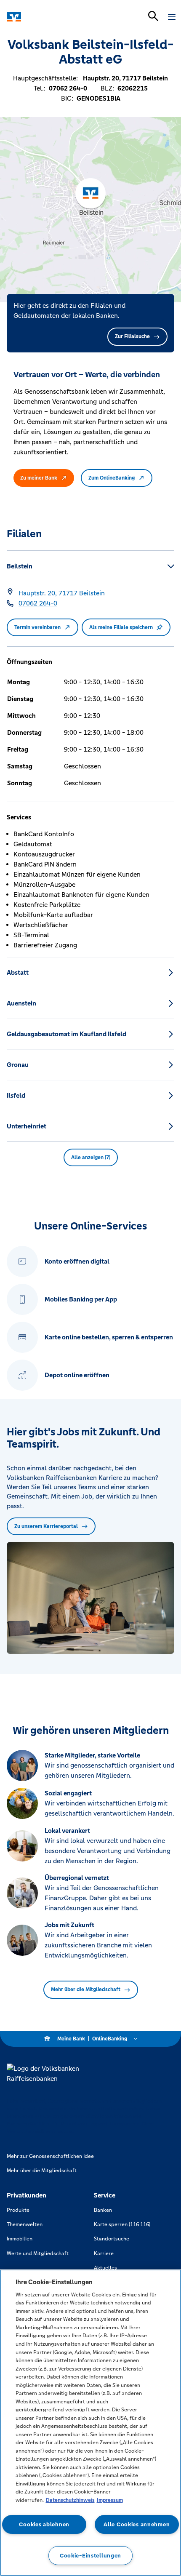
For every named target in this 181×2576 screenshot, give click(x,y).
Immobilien (20, 2239)
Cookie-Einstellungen (90, 2556)
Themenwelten (25, 2224)
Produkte (18, 2210)
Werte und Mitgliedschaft (38, 2253)
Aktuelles (105, 2268)
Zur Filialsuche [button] (132, 336)
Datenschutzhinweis (70, 2500)
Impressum (110, 2500)
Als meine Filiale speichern (121, 627)
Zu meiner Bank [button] (39, 478)
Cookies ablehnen (44, 2524)
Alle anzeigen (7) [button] (91, 1157)
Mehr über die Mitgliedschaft (86, 1989)
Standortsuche (112, 2239)
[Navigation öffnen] (172, 17)
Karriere (104, 2253)
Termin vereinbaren (37, 627)
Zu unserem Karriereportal (46, 1526)
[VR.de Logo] (43, 17)
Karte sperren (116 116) (122, 2224)
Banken (103, 2210)
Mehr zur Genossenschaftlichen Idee (50, 2156)
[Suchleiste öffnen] (153, 16)
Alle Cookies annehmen (137, 2524)
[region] (90, 2423)
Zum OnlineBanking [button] (112, 478)
